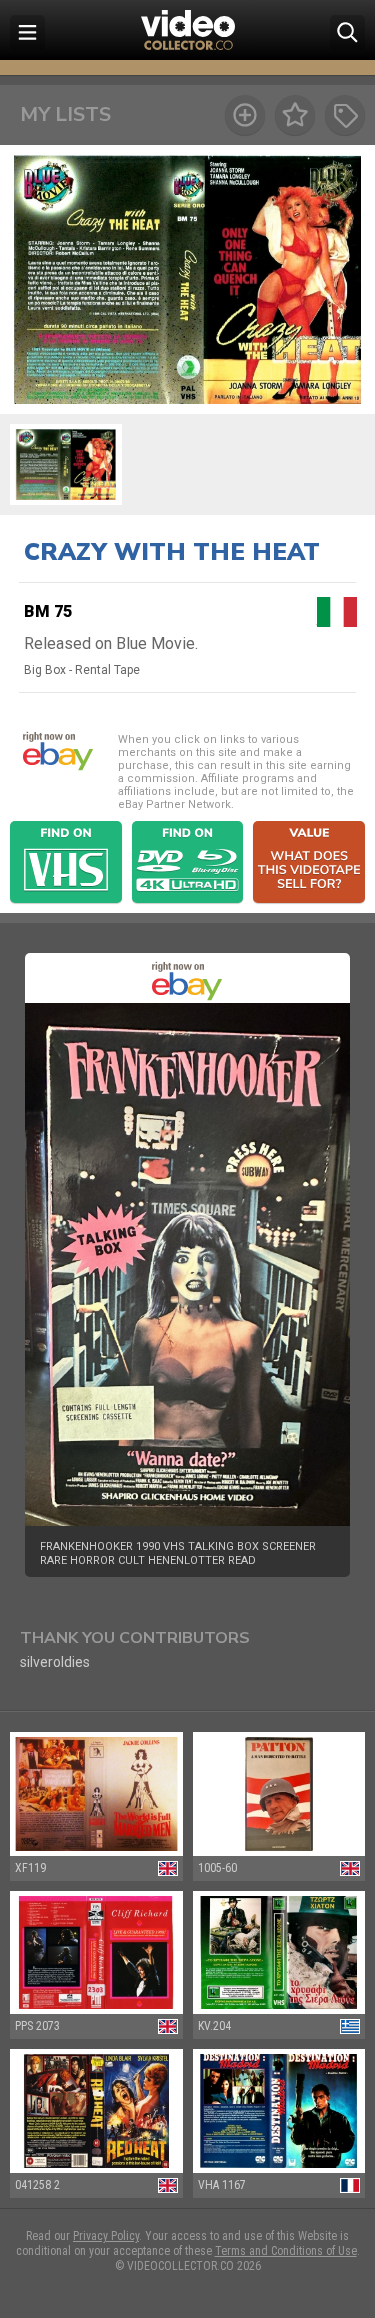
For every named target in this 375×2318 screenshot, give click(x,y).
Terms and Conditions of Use (286, 2251)
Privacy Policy (106, 2236)
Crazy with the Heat (172, 552)
